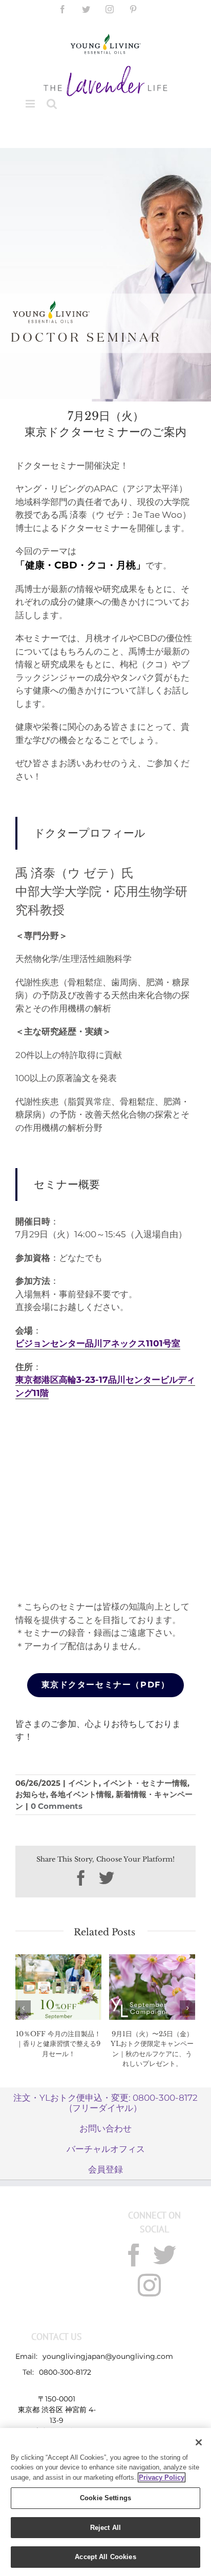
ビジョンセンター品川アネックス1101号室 (98, 1343)
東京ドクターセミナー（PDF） (106, 1685)
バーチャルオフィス (106, 2149)
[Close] (199, 2442)
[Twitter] (165, 2255)
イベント (83, 1783)
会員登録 (105, 2169)
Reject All (105, 2528)
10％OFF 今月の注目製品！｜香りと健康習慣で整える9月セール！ (58, 2044)
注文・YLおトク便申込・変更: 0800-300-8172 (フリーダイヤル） (105, 2103)
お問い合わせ (105, 2128)
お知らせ (31, 1794)
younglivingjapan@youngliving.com (108, 2356)
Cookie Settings (105, 2498)
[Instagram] (149, 2285)
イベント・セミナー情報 (145, 1783)
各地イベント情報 (81, 1794)
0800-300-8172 (65, 2372)
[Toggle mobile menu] (31, 104)
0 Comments (57, 1806)
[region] (105, 2502)
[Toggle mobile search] (52, 104)
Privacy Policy (162, 2477)
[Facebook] (134, 2255)
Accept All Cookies (105, 2557)
